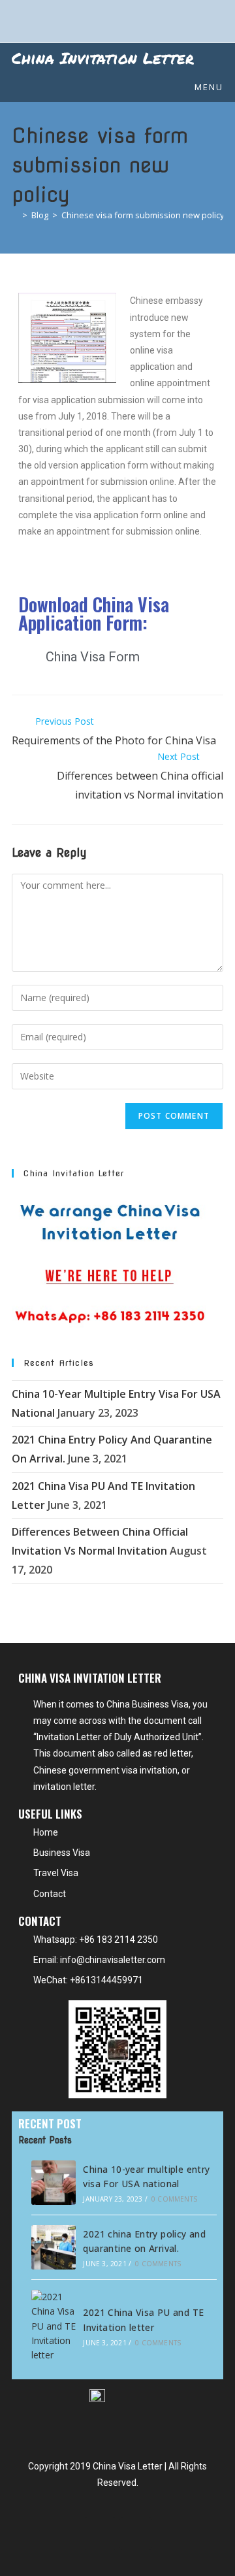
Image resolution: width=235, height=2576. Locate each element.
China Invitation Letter (103, 58)
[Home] (15, 215)
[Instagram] (136, 2534)
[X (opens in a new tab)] (97, 20)
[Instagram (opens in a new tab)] (141, 20)
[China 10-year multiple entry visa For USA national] (54, 2183)
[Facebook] (100, 2534)
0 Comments (174, 2199)
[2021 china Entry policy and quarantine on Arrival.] (54, 2247)
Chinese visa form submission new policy (143, 215)
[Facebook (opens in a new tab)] (121, 20)
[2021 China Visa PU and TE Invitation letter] (54, 2326)
